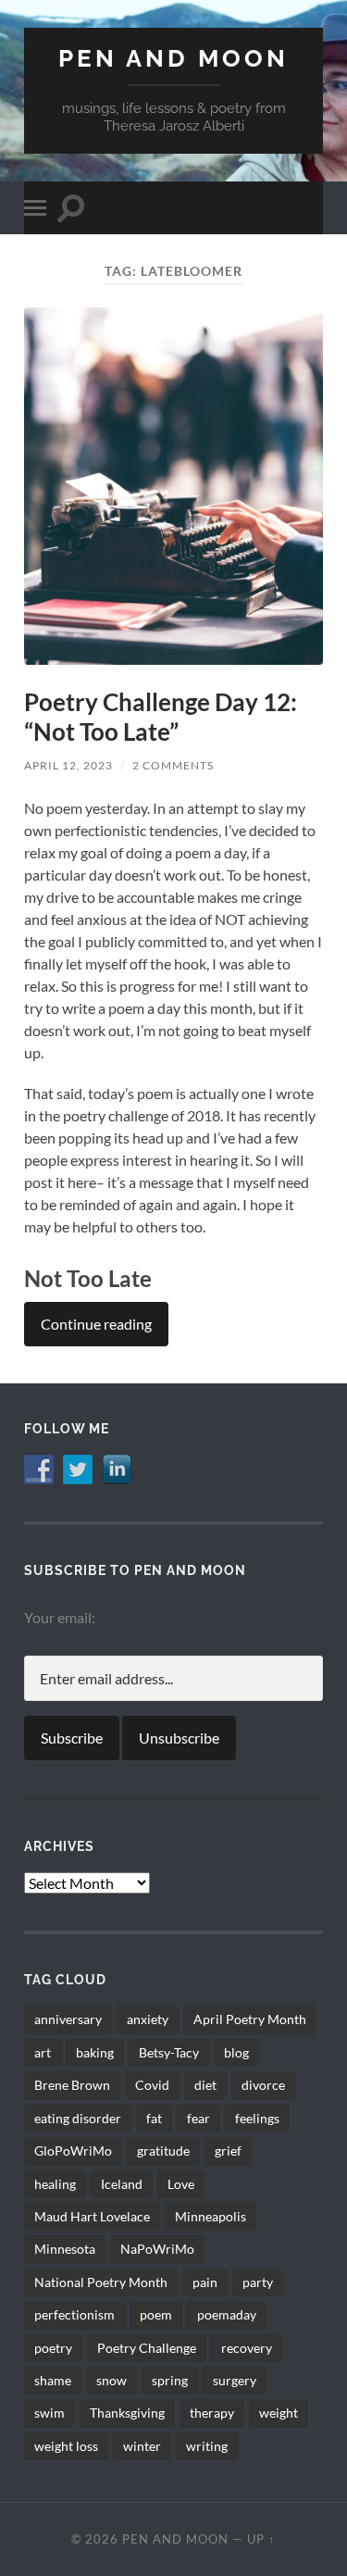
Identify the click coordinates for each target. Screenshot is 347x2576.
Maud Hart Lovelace (92, 2216)
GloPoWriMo (73, 2151)
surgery (235, 2380)
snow (112, 2380)
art (43, 2052)
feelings (257, 2118)
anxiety (148, 2019)
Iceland (122, 2184)
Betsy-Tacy (169, 2052)
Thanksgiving (127, 2413)
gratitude (163, 2151)
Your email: (60, 1617)
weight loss (66, 2446)
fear (198, 2118)
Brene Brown (72, 2085)
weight (279, 2413)
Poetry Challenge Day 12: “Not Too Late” (161, 717)
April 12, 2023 (68, 765)
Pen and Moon (173, 58)
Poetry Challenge (147, 2348)
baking (95, 2052)
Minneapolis (211, 2216)
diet (205, 2085)
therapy (212, 2413)
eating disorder (78, 2118)
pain (205, 2282)
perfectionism (74, 2314)
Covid (152, 2085)
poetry (53, 2348)
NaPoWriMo (157, 2249)
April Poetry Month (250, 2019)
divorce (263, 2085)
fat (154, 2118)
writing (207, 2446)
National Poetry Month (101, 2282)
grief (228, 2151)
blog (236, 2052)
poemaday (227, 2314)
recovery (247, 2348)
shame (53, 2380)
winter (142, 2446)
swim (50, 2413)
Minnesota (65, 2249)
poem (156, 2314)
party (258, 2282)
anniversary (68, 2019)
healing (55, 2184)
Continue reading (96, 1324)
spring (170, 2380)
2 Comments (173, 765)
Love (181, 2184)
